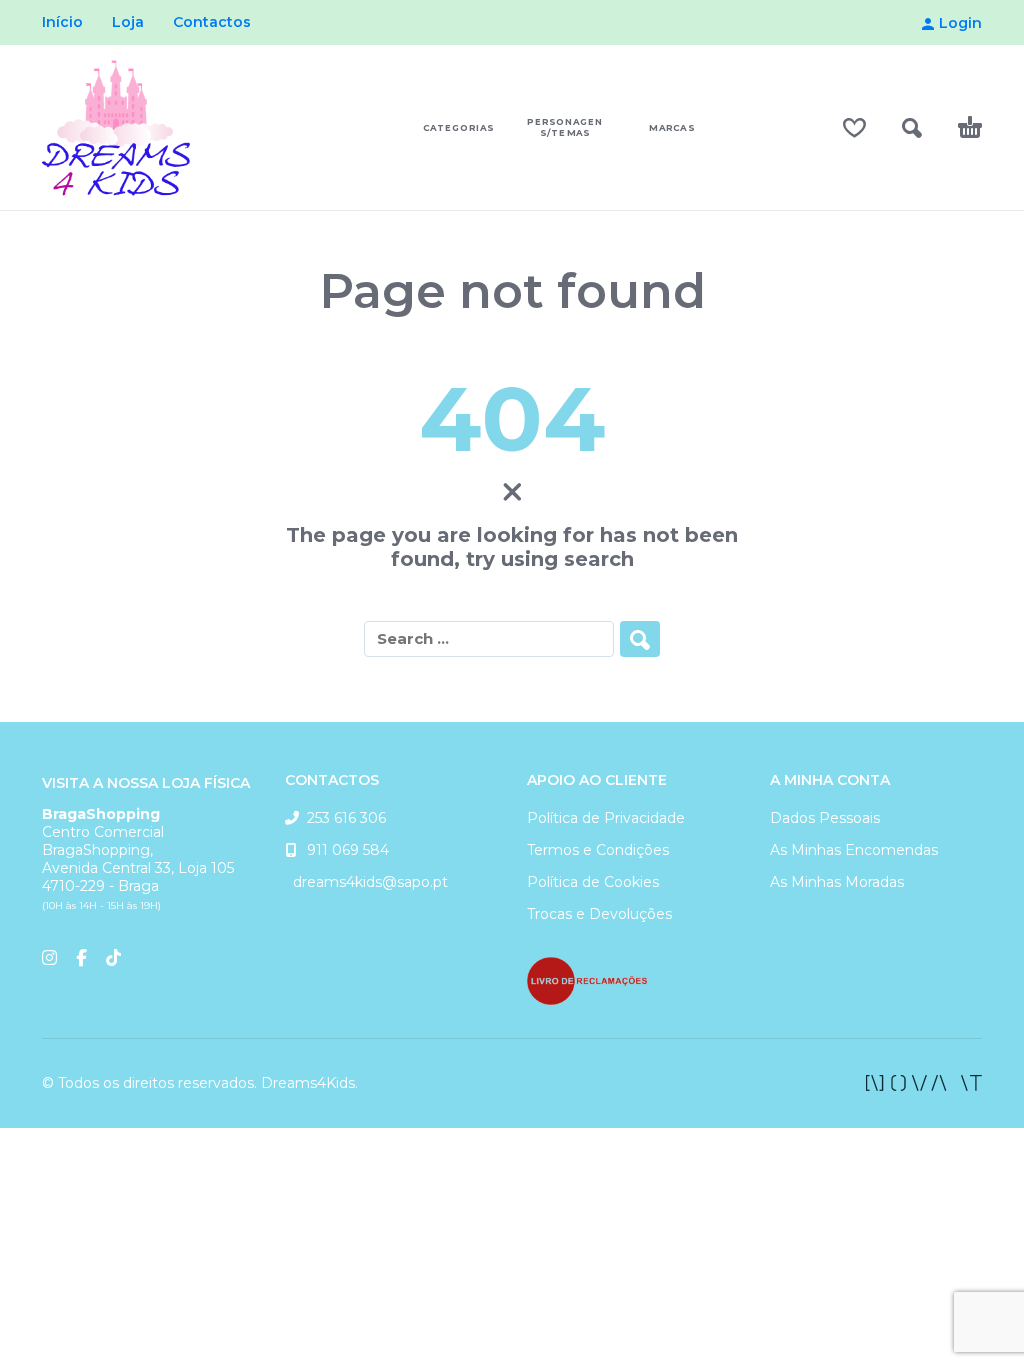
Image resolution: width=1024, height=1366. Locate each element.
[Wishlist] (854, 128)
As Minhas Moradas (837, 882)
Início (62, 22)
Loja (128, 22)
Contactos (212, 22)
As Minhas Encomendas (854, 850)
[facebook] (924, 1083)
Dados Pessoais (825, 818)
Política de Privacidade (606, 818)
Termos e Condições (598, 850)
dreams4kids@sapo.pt (366, 882)
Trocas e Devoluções (599, 914)
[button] (912, 128)
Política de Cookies (593, 882)
